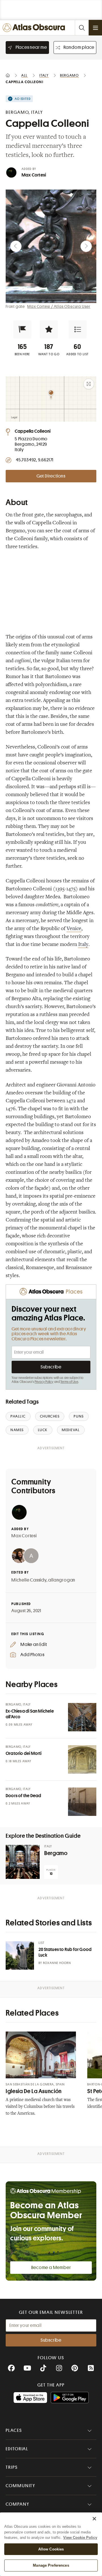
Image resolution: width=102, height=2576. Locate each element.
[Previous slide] (16, 246)
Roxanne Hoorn (57, 1963)
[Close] (94, 2519)
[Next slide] (86, 246)
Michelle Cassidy (29, 1580)
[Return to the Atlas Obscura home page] (35, 28)
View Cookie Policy (80, 2538)
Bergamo (56, 1853)
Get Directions (51, 476)
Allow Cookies (51, 2549)
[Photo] (82, 1717)
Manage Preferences (51, 2565)
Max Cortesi (34, 175)
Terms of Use (69, 1382)
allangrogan (62, 1580)
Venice (74, 929)
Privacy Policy (44, 1382)
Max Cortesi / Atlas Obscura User (59, 306)
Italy (83, 945)
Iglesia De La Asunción (34, 2091)
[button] (22, 329)
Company (17, 2504)
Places (14, 2430)
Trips (12, 2467)
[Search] (82, 28)
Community (21, 2486)
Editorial (17, 2449)
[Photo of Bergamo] (23, 1862)
